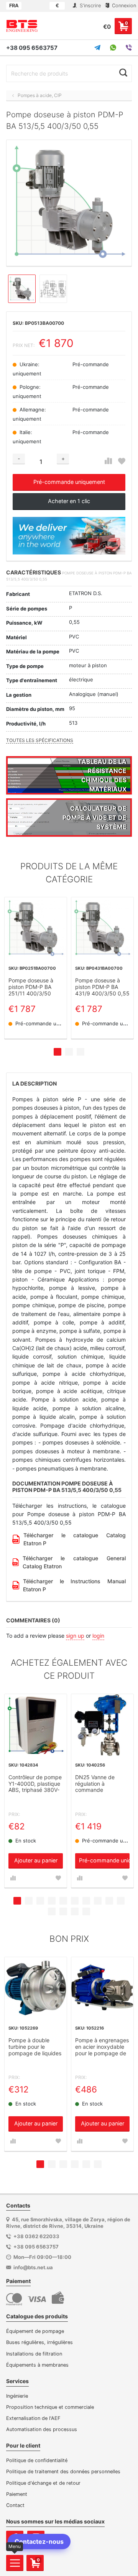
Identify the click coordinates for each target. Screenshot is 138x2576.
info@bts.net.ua (33, 2267)
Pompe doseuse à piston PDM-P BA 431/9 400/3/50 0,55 (102, 987)
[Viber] (129, 48)
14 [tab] (86, 1911)
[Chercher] (123, 72)
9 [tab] (109, 1901)
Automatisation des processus (42, 2429)
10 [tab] (121, 1901)
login (98, 1636)
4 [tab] (52, 1901)
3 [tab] (80, 1052)
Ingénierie (17, 2396)
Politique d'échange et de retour (43, 2483)
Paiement (17, 2494)
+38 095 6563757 (32, 48)
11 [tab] (52, 1911)
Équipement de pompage (35, 2331)
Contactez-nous (39, 2541)
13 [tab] (75, 1911)
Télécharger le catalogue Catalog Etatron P (75, 1539)
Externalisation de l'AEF (33, 2418)
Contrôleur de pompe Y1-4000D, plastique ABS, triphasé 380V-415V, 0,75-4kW (35, 1784)
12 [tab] (63, 1911)
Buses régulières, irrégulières (39, 2342)
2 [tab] (69, 1052)
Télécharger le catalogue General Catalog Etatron (74, 1562)
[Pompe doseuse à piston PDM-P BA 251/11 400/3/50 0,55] (36, 928)
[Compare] (108, 461)
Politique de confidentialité (37, 2460)
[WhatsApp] (113, 48)
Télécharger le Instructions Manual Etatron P (74, 1585)
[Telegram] (97, 48)
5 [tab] (63, 1901)
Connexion (123, 6)
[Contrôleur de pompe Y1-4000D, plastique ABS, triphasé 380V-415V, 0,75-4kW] (36, 1725)
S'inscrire (90, 6)
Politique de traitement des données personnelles (63, 2472)
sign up (75, 1636)
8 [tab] (98, 1901)
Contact (15, 2505)
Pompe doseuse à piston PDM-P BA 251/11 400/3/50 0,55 (31, 987)
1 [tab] (58, 1052)
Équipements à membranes (37, 2365)
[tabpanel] (36, 968)
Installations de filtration (34, 2354)
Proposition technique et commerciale (50, 2407)
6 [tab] (75, 1901)
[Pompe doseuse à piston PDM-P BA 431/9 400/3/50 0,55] (102, 928)
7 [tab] (86, 1901)
